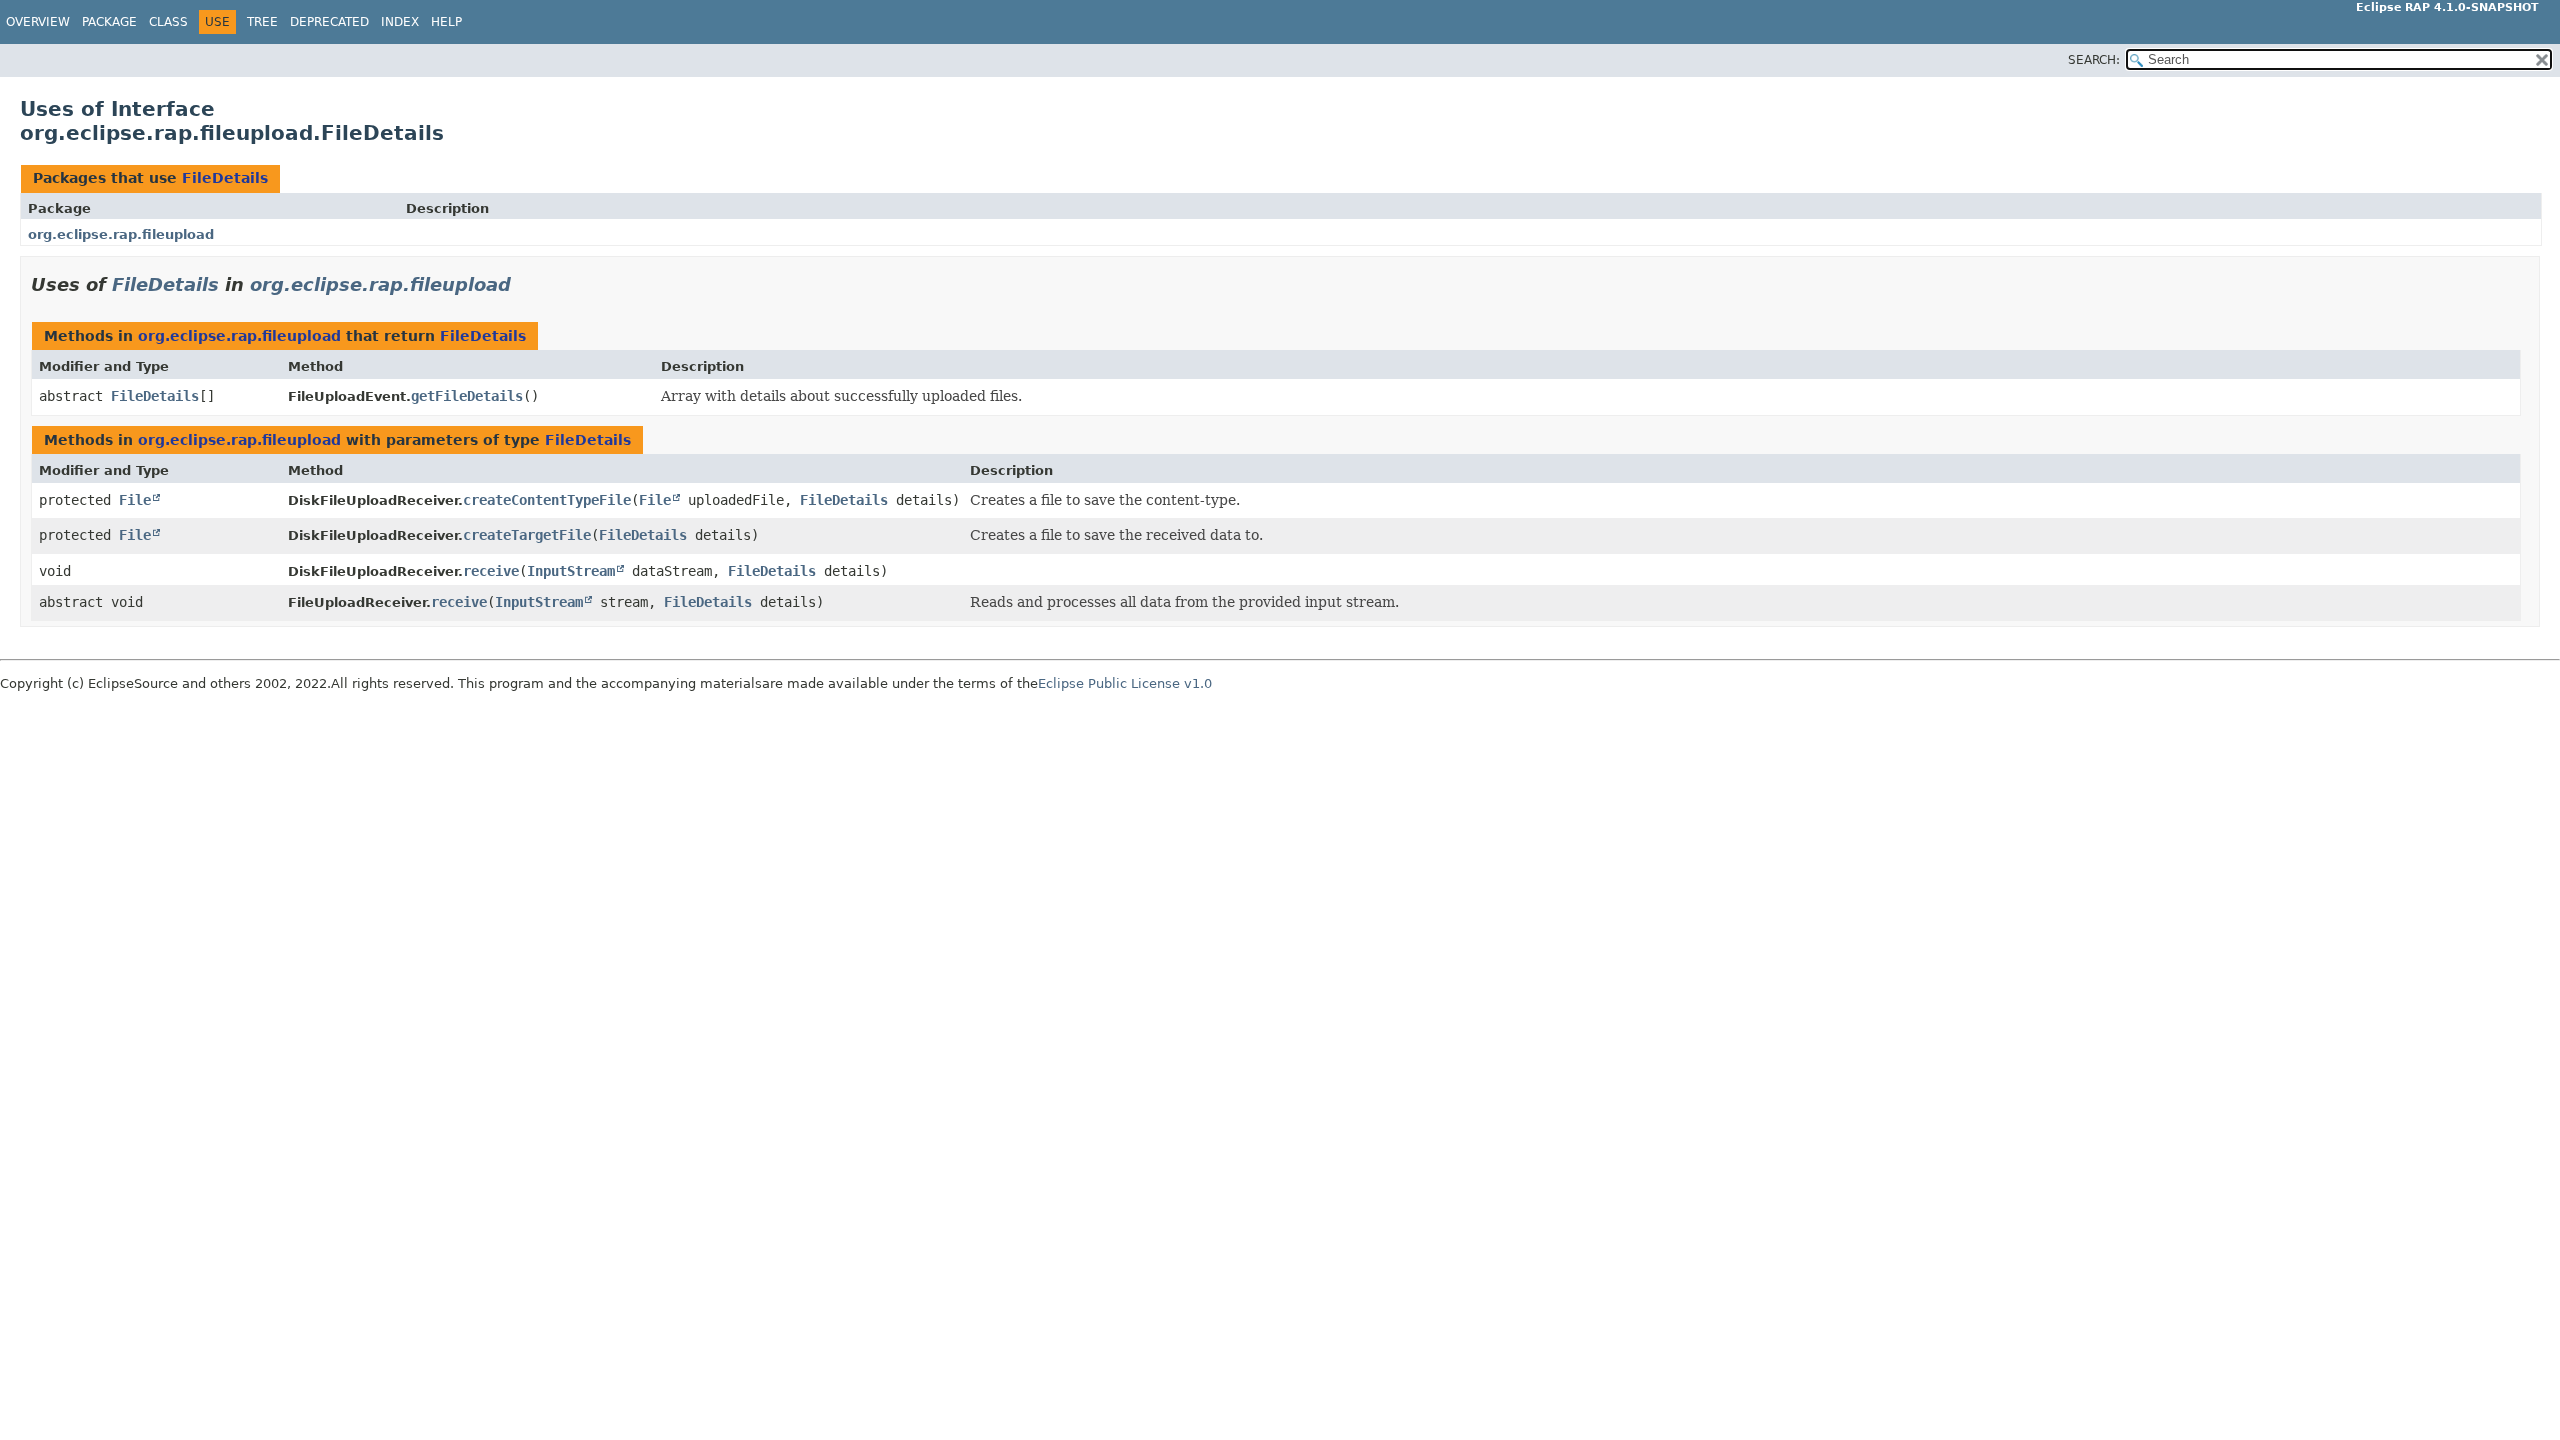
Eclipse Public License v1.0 (1125, 683)
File (135, 500)
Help (446, 22)
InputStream (571, 571)
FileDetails (225, 178)
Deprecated (329, 22)
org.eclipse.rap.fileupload (121, 234)
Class (168, 22)
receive (491, 571)
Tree (262, 22)
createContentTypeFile (547, 500)
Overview (38, 22)
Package (109, 22)
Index (400, 22)
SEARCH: (2094, 60)
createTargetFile (527, 535)
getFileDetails (467, 396)
